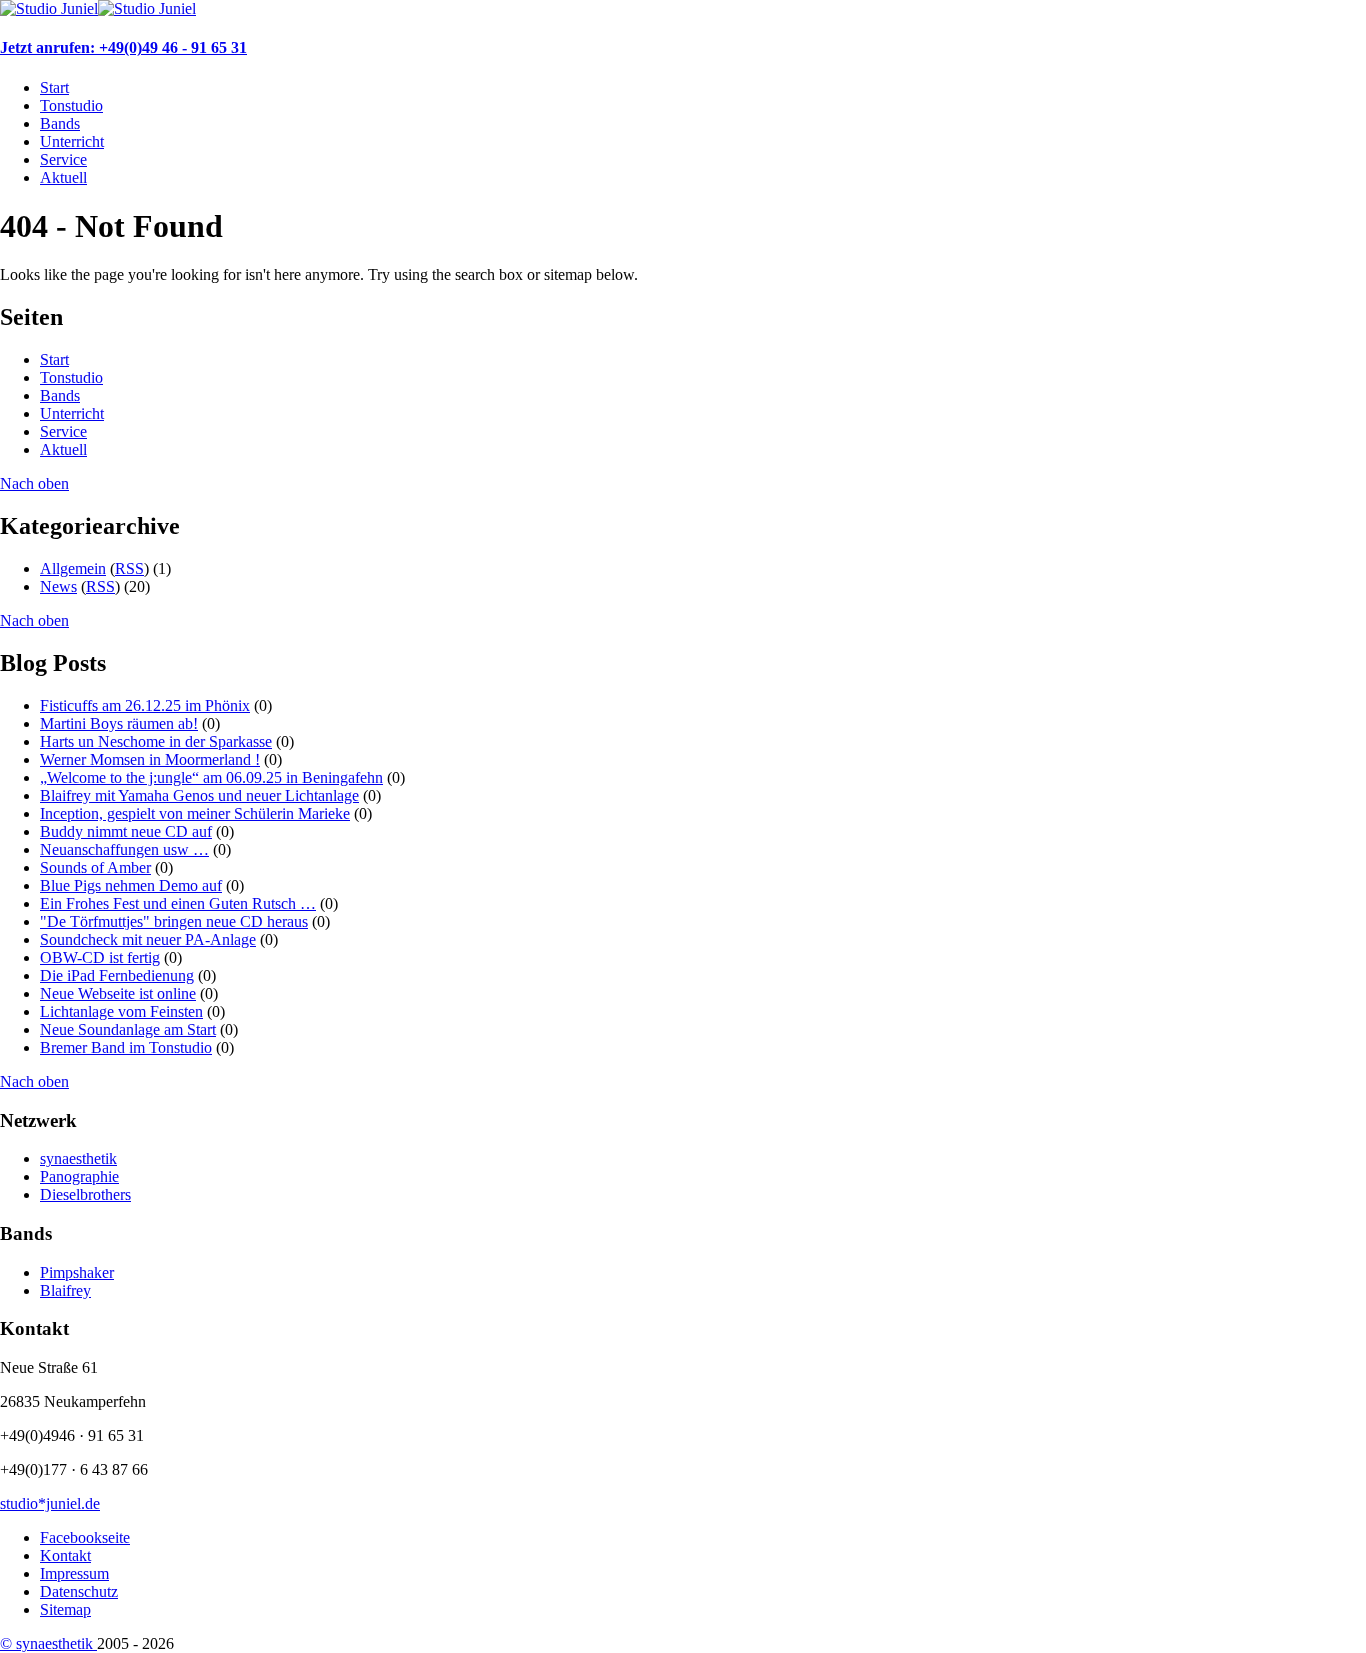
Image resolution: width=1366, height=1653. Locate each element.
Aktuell (63, 177)
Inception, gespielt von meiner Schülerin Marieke (195, 813)
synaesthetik (78, 1158)
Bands (60, 123)
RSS (129, 568)
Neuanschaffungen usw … (124, 849)
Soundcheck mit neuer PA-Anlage (148, 939)
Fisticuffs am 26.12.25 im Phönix (145, 705)
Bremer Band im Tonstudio (126, 1047)
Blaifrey (65, 1290)
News (58, 586)
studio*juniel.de (50, 1503)
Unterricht (72, 141)
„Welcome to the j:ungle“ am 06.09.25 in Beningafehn (211, 777)
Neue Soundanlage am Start (128, 1029)
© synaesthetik (48, 1643)
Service (63, 159)
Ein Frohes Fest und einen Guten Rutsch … (178, 903)
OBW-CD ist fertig (100, 957)
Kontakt (65, 1555)
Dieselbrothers (85, 1194)
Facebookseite (85, 1537)
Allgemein (73, 568)
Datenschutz (79, 1591)
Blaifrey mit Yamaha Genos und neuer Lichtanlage (199, 795)
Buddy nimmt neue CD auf (126, 831)
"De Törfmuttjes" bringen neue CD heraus (174, 921)
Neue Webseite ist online (118, 993)
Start (54, 87)
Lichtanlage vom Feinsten (121, 1011)
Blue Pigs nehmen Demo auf (131, 885)
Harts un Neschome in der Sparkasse (156, 741)
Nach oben (34, 483)
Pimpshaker (77, 1272)
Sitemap (65, 1609)
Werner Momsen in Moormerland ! (150, 759)
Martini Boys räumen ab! (119, 723)
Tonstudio (71, 105)
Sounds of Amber (95, 867)
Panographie (79, 1176)
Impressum (74, 1573)
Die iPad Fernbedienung (117, 975)
